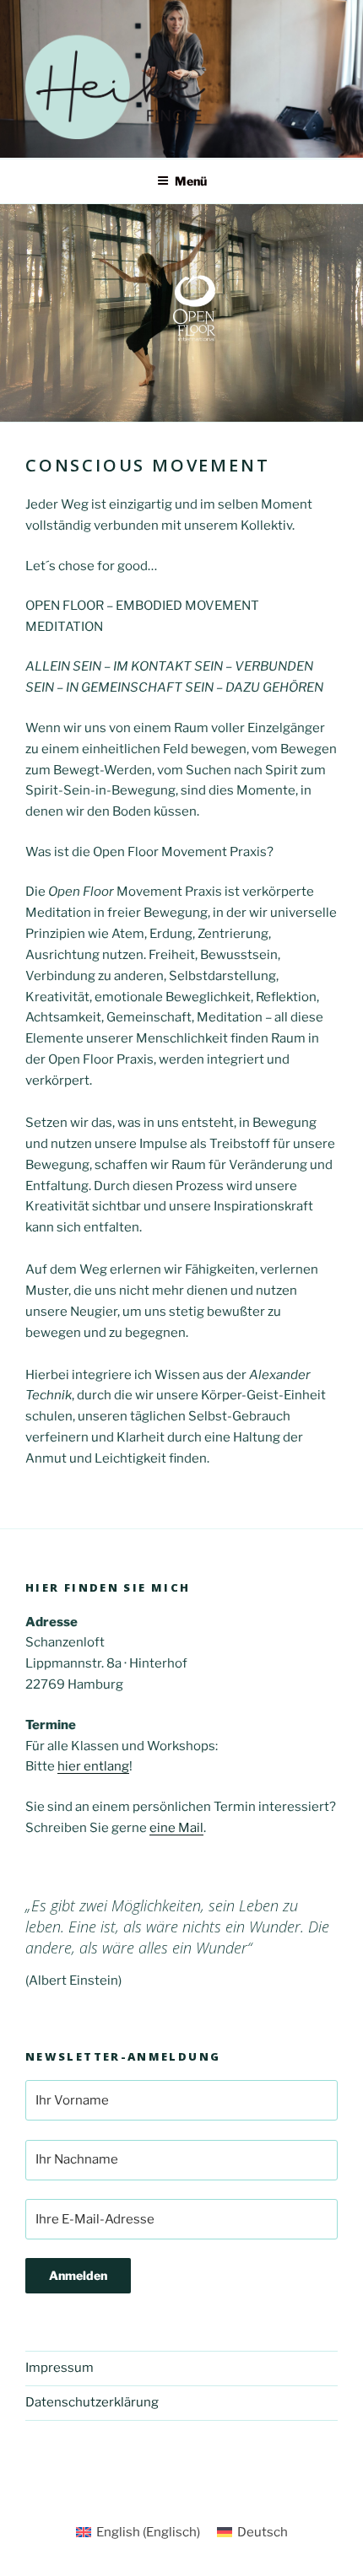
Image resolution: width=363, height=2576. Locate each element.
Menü (191, 181)
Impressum (60, 2368)
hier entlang (93, 1766)
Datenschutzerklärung (92, 2402)
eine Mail (176, 1828)
